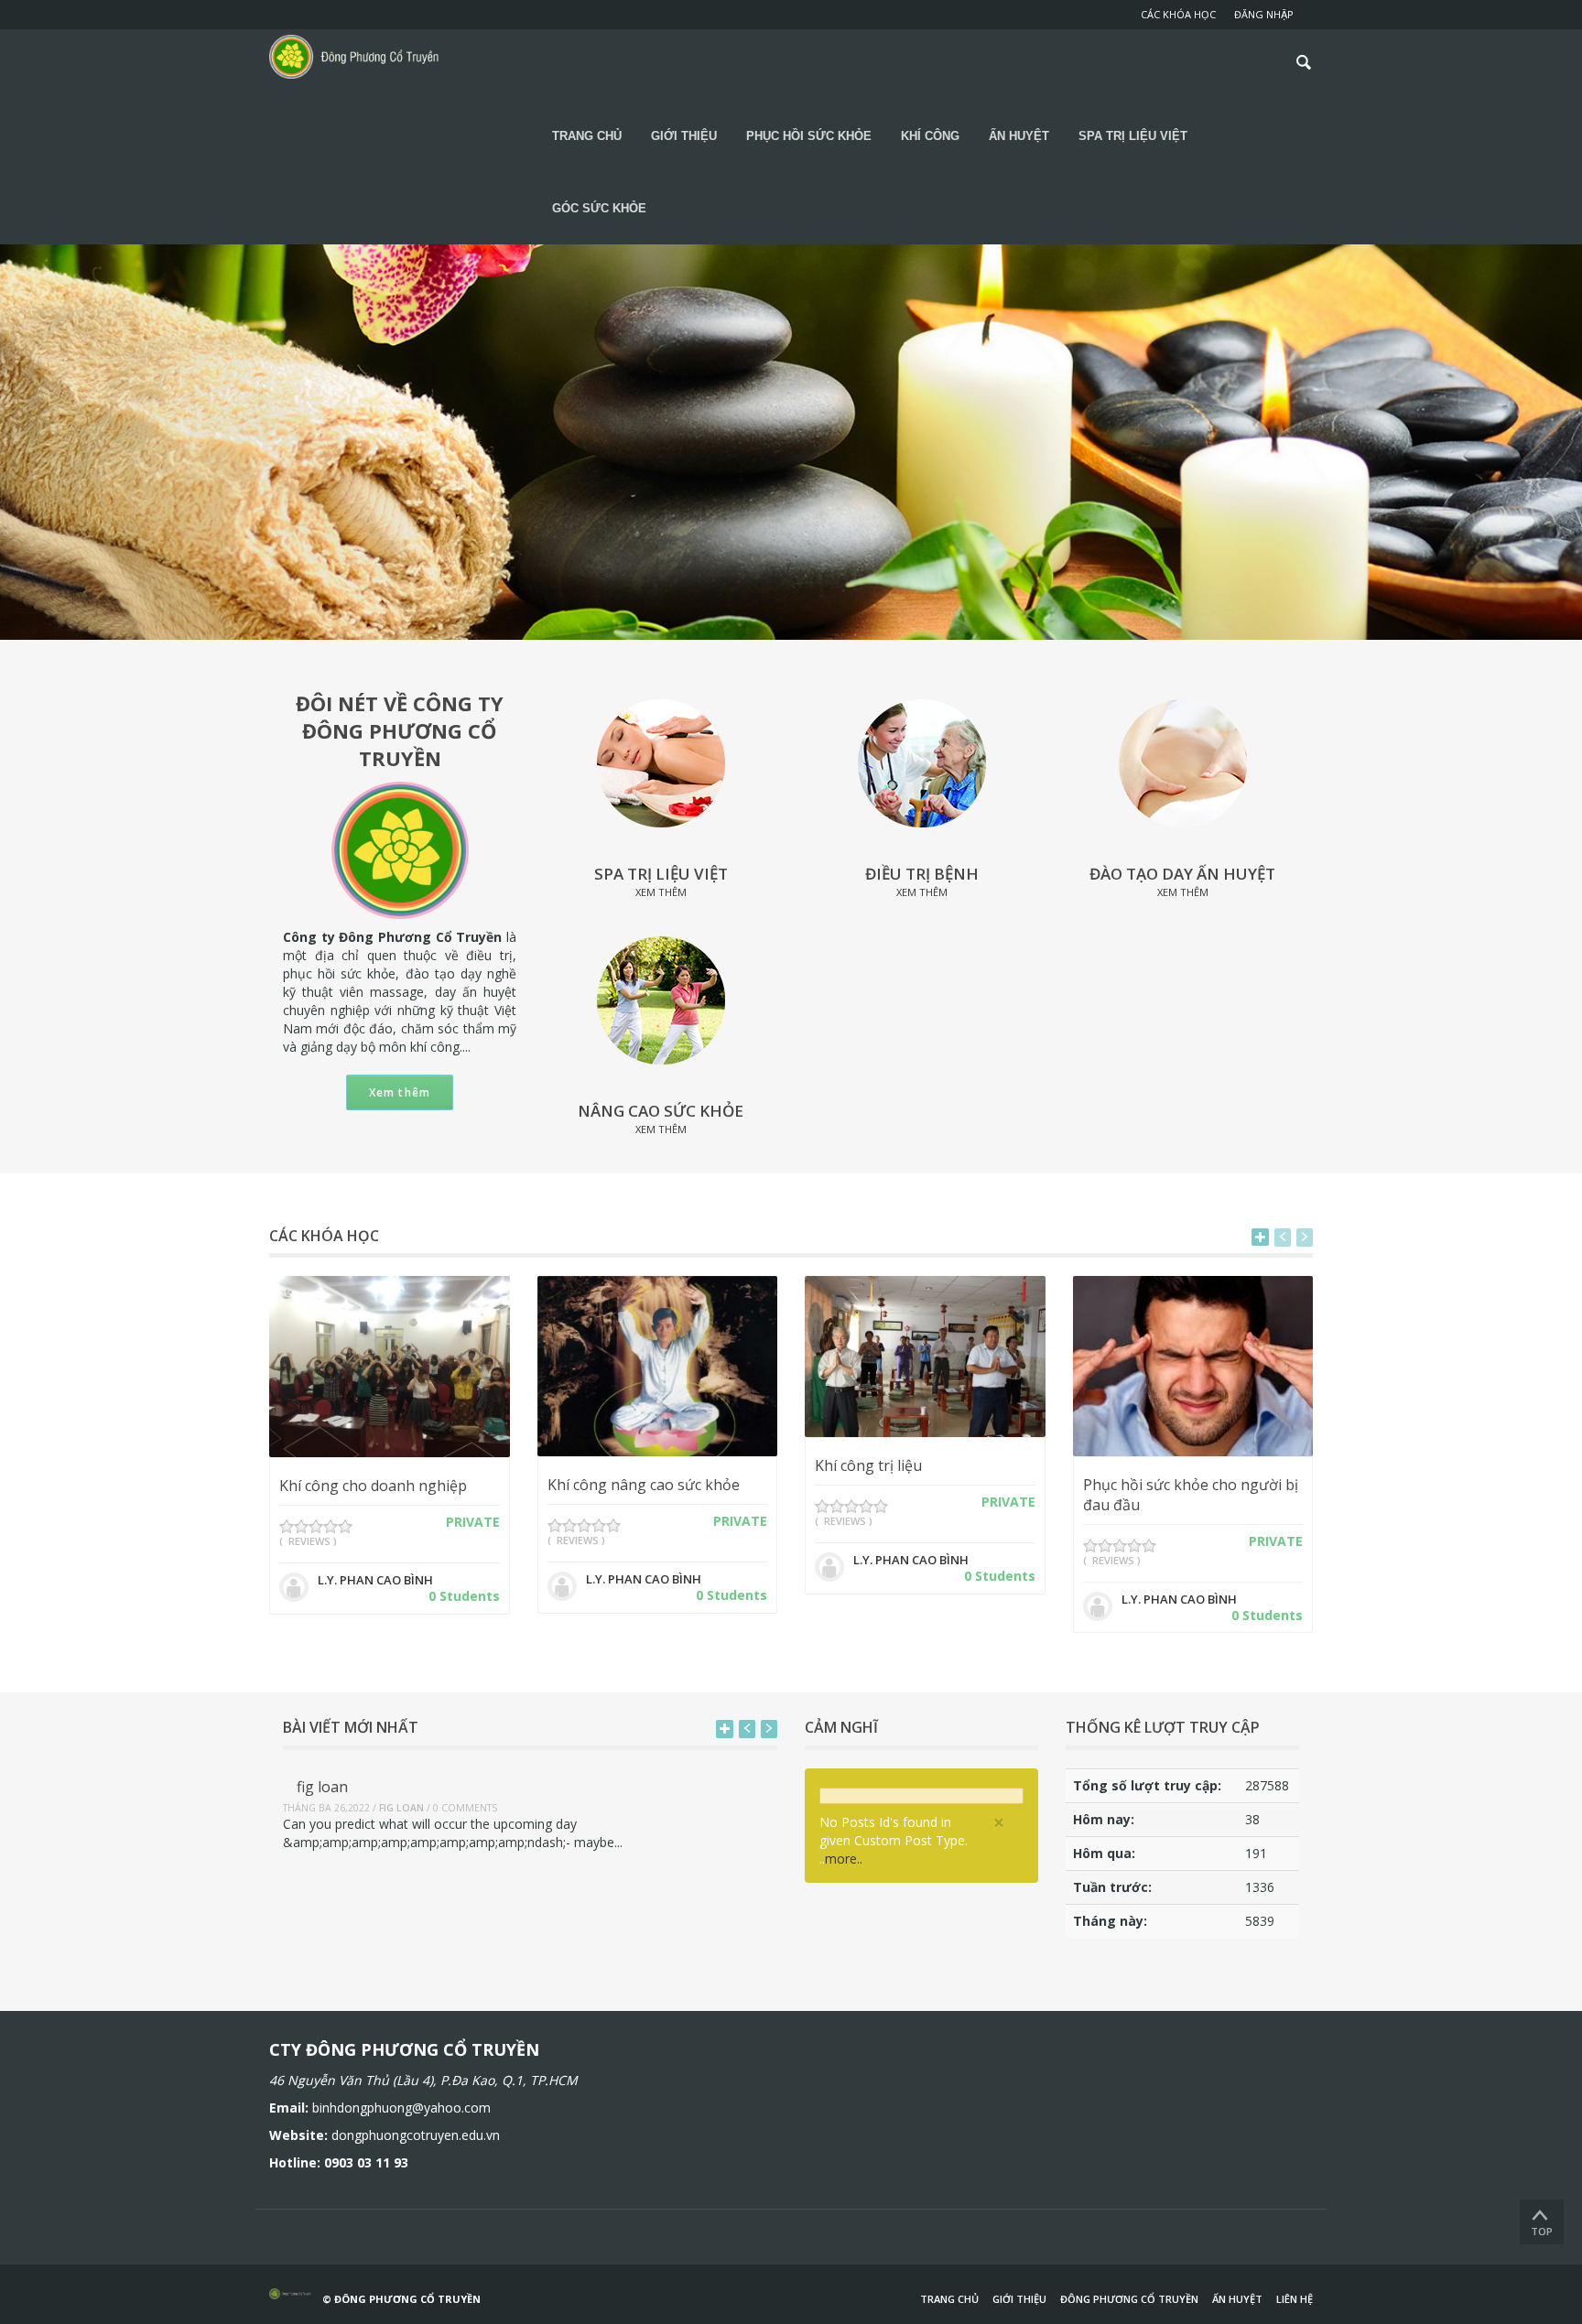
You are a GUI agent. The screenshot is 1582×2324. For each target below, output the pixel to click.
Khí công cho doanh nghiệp (373, 1486)
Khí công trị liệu (868, 1465)
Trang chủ (949, 2299)
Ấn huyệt (1237, 2299)
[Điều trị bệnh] (922, 762)
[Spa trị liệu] (661, 762)
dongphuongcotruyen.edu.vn (416, 2135)
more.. (844, 1859)
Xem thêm (400, 1092)
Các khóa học (1178, 14)
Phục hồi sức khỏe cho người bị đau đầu (1191, 1495)
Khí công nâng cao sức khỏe (644, 1485)
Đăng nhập (1264, 14)
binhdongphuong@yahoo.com (401, 2108)
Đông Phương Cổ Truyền (1129, 2299)
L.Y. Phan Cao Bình (375, 1580)
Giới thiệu (1019, 2299)
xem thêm (661, 892)
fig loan (322, 1787)
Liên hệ (1295, 2299)
